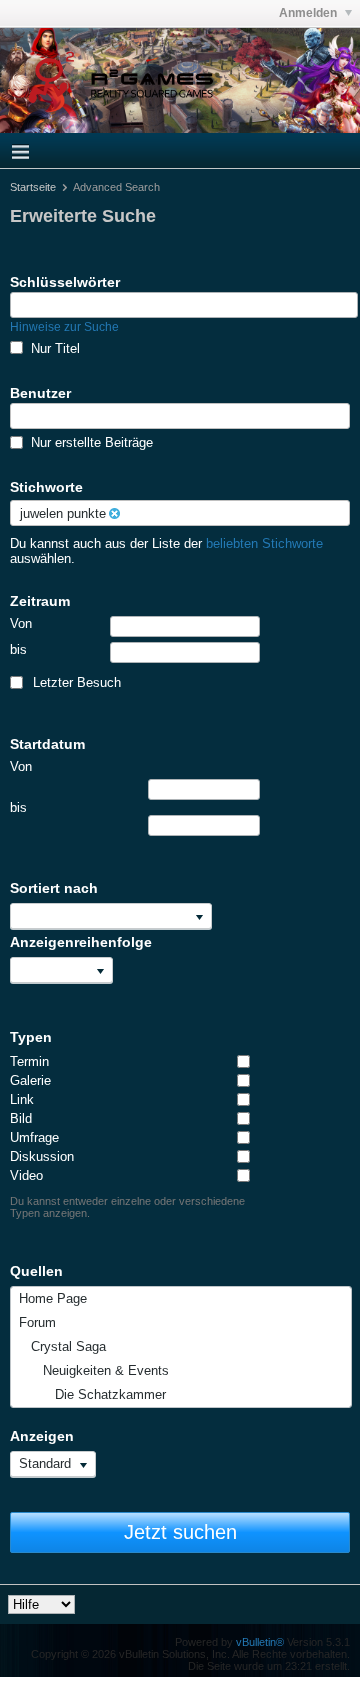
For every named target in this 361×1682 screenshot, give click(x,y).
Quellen (36, 1271)
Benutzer (40, 393)
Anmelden (309, 13)
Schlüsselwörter (65, 282)
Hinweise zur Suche (64, 327)
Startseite (33, 187)
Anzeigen (42, 1436)
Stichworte (46, 487)
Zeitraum (40, 601)
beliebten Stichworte (264, 543)
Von (21, 623)
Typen (31, 1037)
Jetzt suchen (180, 1532)
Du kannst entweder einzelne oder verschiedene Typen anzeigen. (127, 1207)
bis (18, 649)
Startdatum (47, 744)
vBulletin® (260, 1642)
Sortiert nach (54, 888)
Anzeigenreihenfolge (81, 942)
